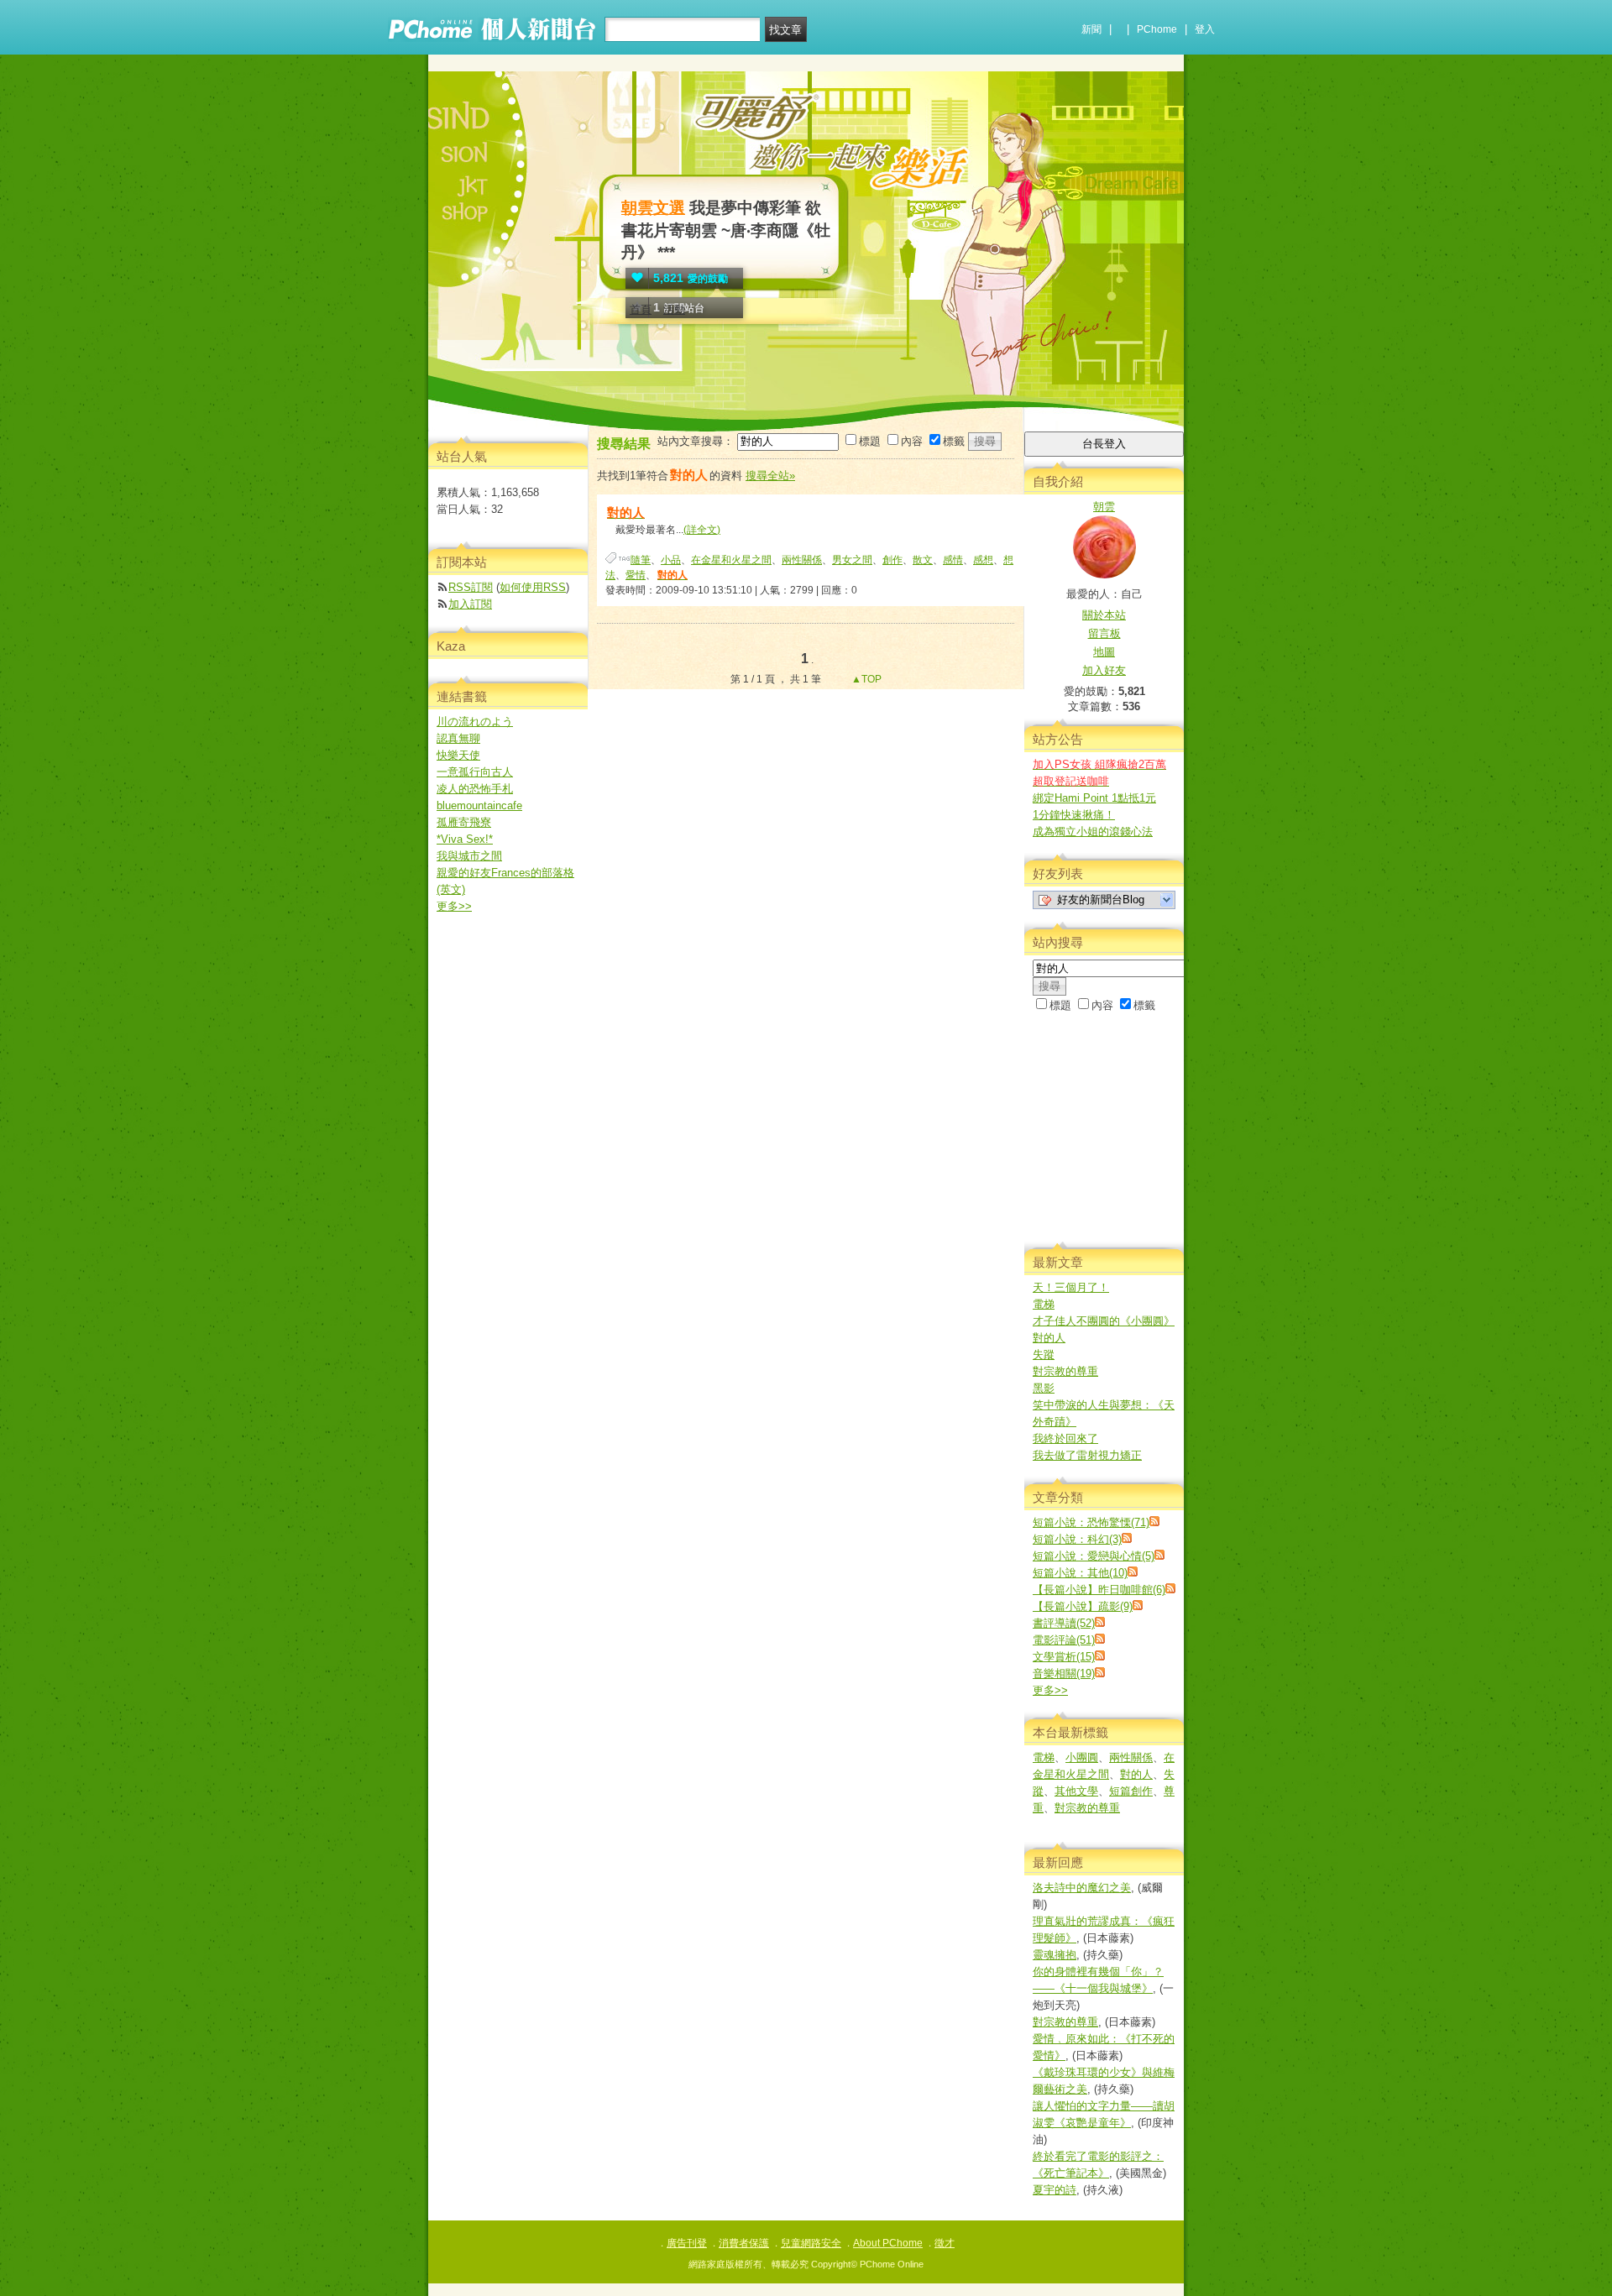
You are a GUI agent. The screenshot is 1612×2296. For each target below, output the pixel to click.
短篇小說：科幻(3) (1077, 1539)
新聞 (1091, 29)
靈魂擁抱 (1055, 1955)
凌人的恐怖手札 (475, 789)
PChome (1157, 29)
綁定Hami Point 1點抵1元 (1094, 798)
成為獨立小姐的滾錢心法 (1093, 832)
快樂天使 (458, 755)
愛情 (636, 575)
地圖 (1104, 652)
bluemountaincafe (479, 805)
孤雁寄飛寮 (464, 822)
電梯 (1044, 1304)
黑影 (1044, 1388)
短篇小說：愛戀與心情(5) (1094, 1556)
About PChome (888, 2243)
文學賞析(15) (1064, 1657)
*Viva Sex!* (465, 839)
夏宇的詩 (1055, 2190)
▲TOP (865, 679)
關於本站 (1104, 615)
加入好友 (1104, 670)
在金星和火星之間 (731, 560)
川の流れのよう (475, 722)
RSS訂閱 (471, 587)
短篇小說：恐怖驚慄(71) (1091, 1522)
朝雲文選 (653, 208)
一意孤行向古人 (475, 772)
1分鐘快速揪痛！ (1074, 815)
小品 (671, 560)
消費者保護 (744, 2243)
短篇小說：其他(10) (1080, 1573)
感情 (953, 560)
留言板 (1104, 633)
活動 (674, 309)
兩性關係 (802, 560)
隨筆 (641, 560)
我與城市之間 (469, 856)
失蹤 (1044, 1355)
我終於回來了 (1065, 1438)
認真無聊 (458, 738)
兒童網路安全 (811, 2243)
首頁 (641, 309)
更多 (1050, 1690)
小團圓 (1082, 1757)
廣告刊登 (687, 2243)
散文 (923, 560)
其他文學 (1076, 1791)
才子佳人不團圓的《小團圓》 (1104, 1321)
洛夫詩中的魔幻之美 (1082, 1888)
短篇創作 (1131, 1791)
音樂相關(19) (1064, 1674)
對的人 (1049, 1338)
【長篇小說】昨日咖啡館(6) (1099, 1590)
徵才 (945, 2243)
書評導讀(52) (1064, 1623)
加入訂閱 (470, 604)
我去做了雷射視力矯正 (1087, 1455)
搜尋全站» (770, 476)
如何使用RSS (533, 587)
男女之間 (852, 560)
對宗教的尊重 (1065, 1371)
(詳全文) (702, 530)
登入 (1205, 29)
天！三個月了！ (1071, 1287)
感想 (983, 560)
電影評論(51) (1064, 1640)
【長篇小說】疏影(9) (1083, 1606)
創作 (892, 560)
